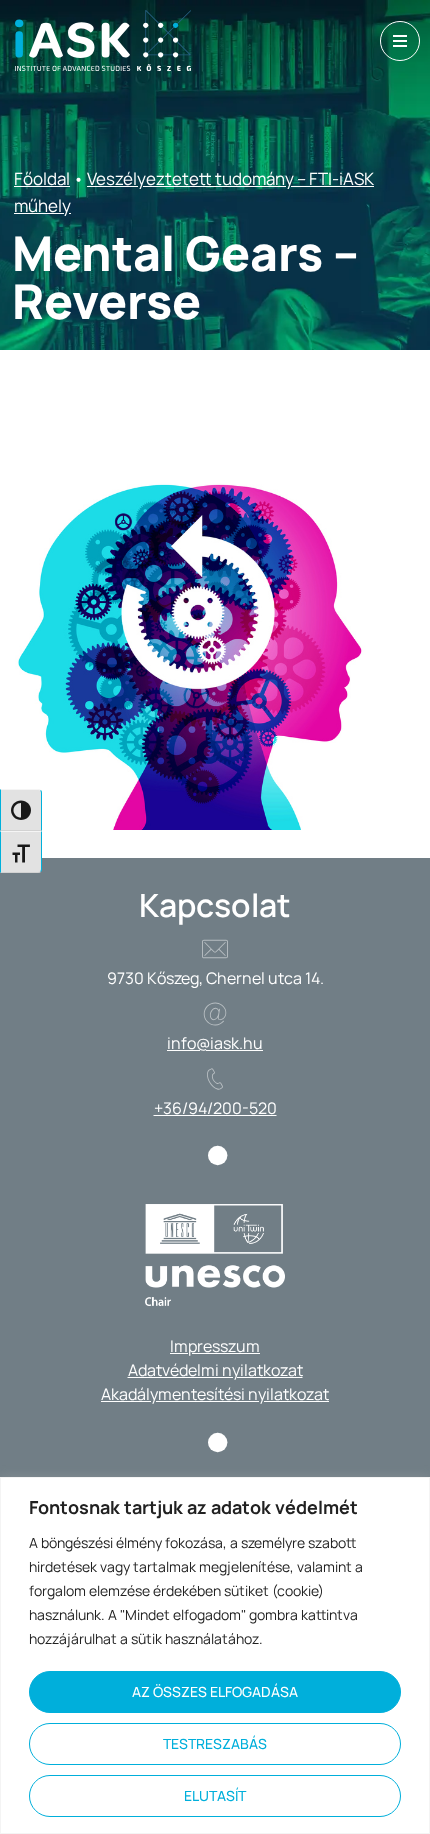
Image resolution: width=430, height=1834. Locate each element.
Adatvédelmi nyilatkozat (215, 1370)
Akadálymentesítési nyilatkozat (215, 1394)
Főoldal (42, 178)
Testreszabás (215, 1743)
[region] (215, 1655)
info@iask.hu (215, 1043)
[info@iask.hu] (215, 1014)
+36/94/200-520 (215, 1108)
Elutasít (215, 1795)
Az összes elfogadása (215, 1691)
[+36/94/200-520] (215, 1079)
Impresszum (215, 1346)
